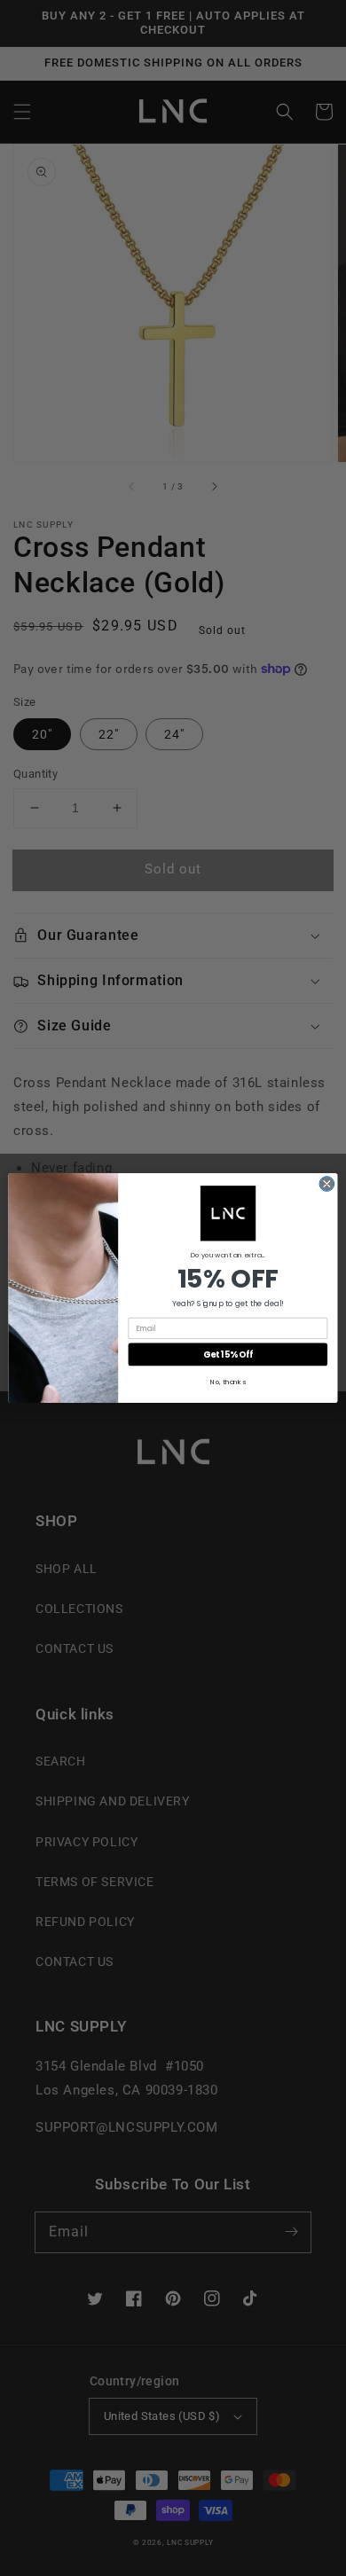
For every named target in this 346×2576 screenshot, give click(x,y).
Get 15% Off (228, 1355)
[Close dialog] (327, 1184)
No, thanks (228, 1382)
